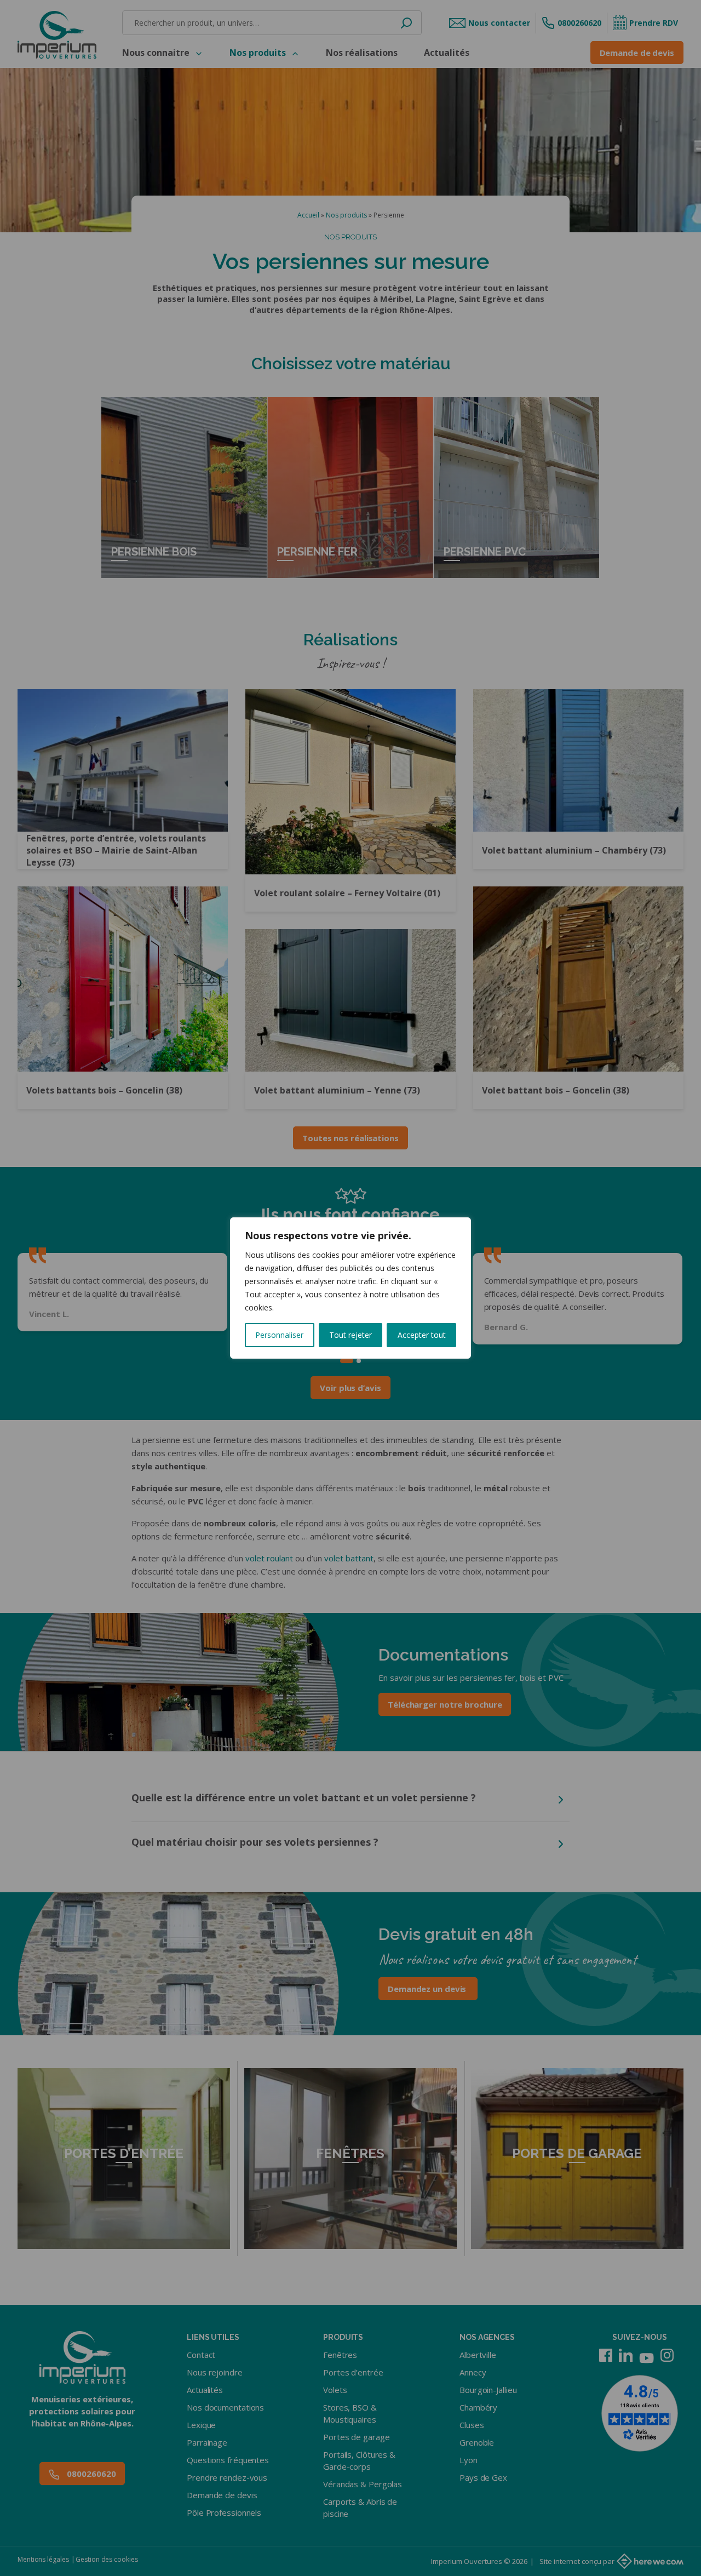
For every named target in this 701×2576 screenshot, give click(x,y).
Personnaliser (279, 1335)
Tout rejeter (350, 1335)
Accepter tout (422, 1335)
